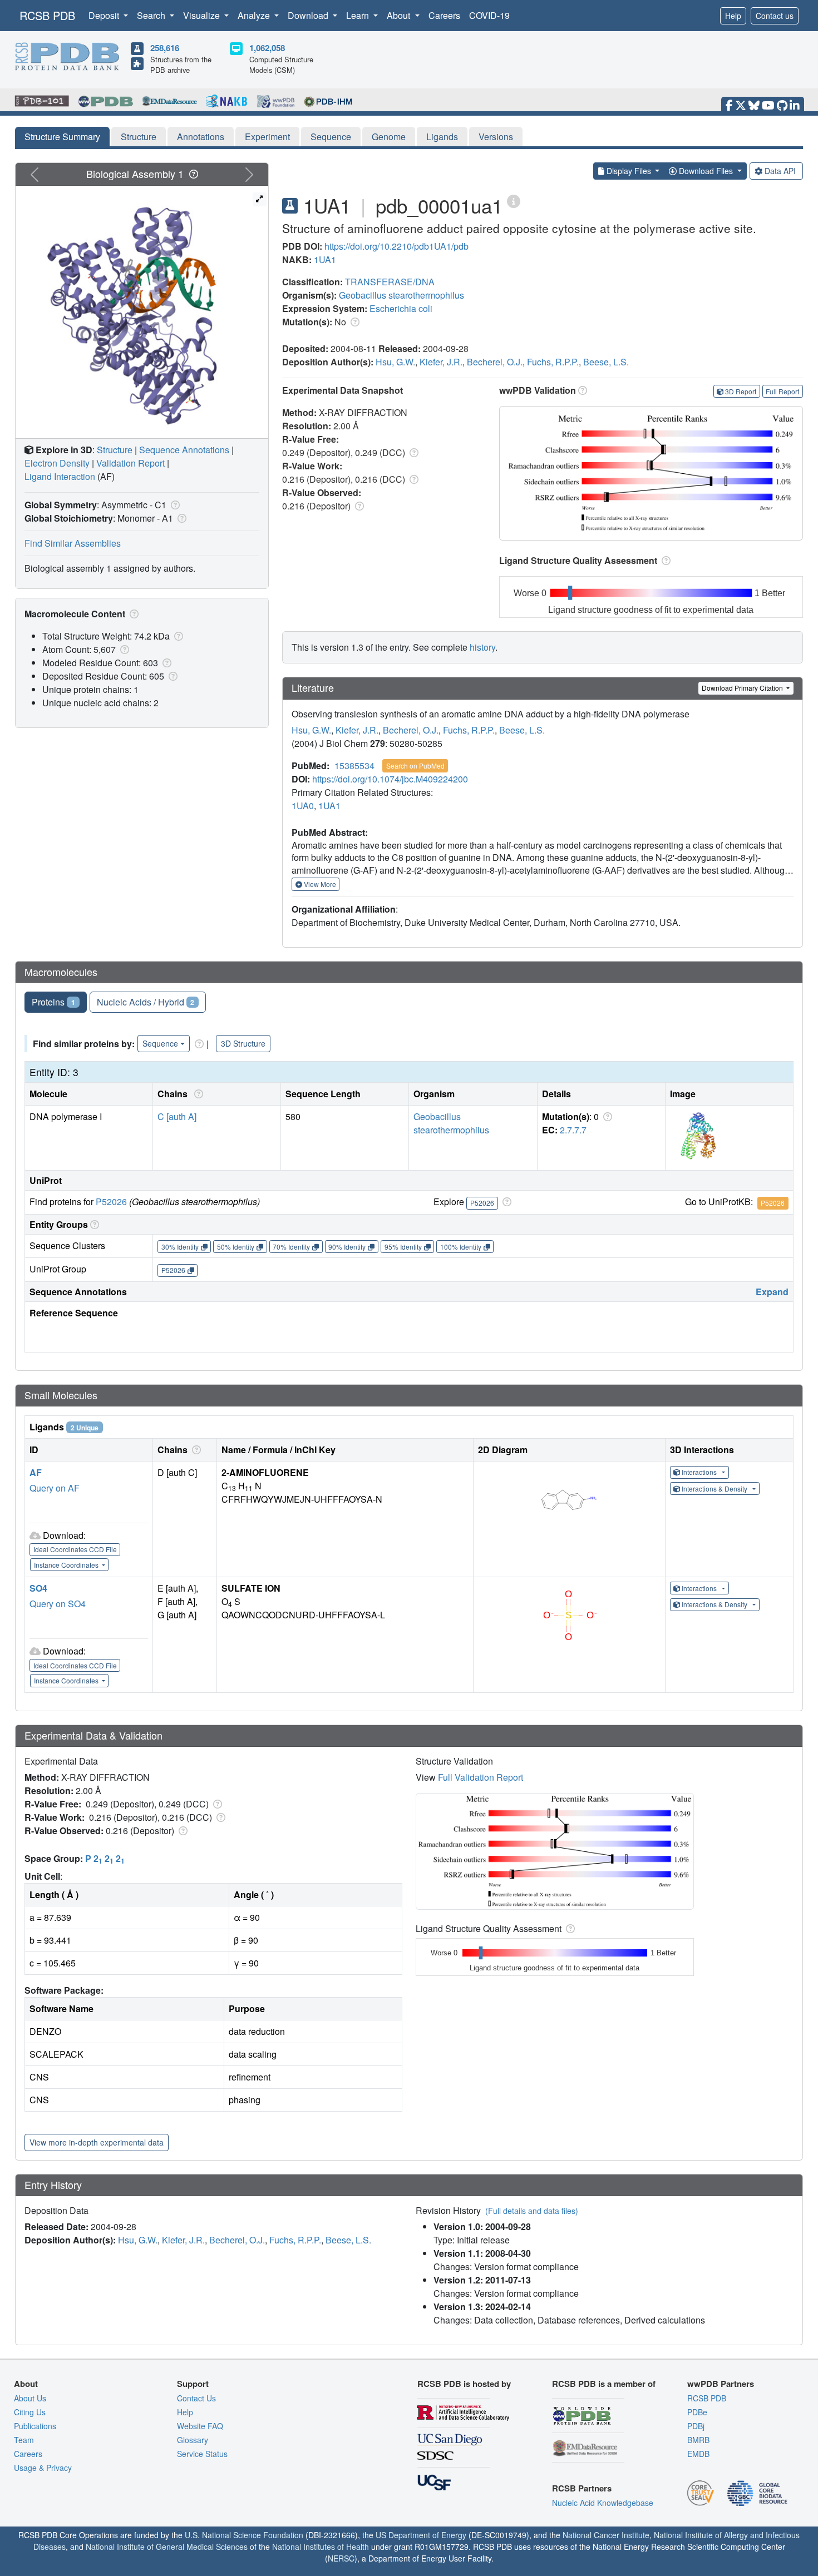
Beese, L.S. (606, 362)
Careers (444, 15)
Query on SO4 (58, 1604)
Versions (496, 137)
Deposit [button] (105, 15)
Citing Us (30, 2412)
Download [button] (309, 15)
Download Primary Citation (743, 688)
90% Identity (347, 1247)
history (482, 647)
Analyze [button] (255, 15)
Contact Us (196, 2398)
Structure (139, 137)
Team (24, 2440)
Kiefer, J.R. (441, 362)
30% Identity (180, 1247)
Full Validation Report (481, 1777)
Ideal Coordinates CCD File (75, 1549)
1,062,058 (267, 48)
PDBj (696, 2426)
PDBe (697, 2412)
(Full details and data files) (532, 2211)
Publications (35, 2426)
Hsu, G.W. (395, 362)
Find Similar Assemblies (73, 543)
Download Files (706, 171)
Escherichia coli (401, 308)
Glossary (193, 2440)
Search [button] (152, 15)
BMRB (698, 2440)
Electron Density (57, 463)
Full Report (782, 391)
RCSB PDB (47, 15)
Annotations (201, 137)
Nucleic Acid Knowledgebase (603, 2503)
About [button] (400, 15)
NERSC (341, 2558)
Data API (780, 171)
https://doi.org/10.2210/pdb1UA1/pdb (396, 246)
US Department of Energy (421, 2535)
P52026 (111, 1202)
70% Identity (291, 1247)
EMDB (698, 2454)
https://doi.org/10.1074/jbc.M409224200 (390, 779)
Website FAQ (200, 2426)
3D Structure (243, 1043)
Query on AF (55, 1488)
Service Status (202, 2454)
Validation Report (130, 463)
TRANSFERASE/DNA (390, 282)
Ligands (442, 137)
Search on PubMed (415, 766)
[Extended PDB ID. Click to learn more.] (514, 200)
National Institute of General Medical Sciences (167, 2547)
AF (36, 1472)
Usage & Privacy (43, 2468)
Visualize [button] (203, 15)
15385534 (354, 766)
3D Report (741, 391)
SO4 (38, 1588)
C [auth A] (177, 1116)
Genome (389, 137)
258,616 (165, 48)
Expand (772, 1292)
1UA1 (325, 259)
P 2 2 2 (105, 1858)
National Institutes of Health (321, 2547)
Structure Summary (62, 137)
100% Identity (461, 1247)
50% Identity (236, 1247)
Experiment (267, 137)
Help (733, 16)
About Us (30, 2398)
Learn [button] (359, 15)
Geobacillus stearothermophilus (401, 295)
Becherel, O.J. (495, 362)
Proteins (53, 1002)
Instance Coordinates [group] (67, 1565)
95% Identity (403, 1247)
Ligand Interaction (60, 476)
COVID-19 (489, 15)
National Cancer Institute (606, 2535)
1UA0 (303, 806)
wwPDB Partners (721, 2384)
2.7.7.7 (573, 1130)
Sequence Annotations (184, 450)
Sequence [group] (160, 1043)
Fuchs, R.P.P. (553, 362)
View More (319, 884)
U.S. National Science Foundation (244, 2535)
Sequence (331, 137)
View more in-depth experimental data (97, 2142)
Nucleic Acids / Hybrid (146, 1002)
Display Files (629, 171)
